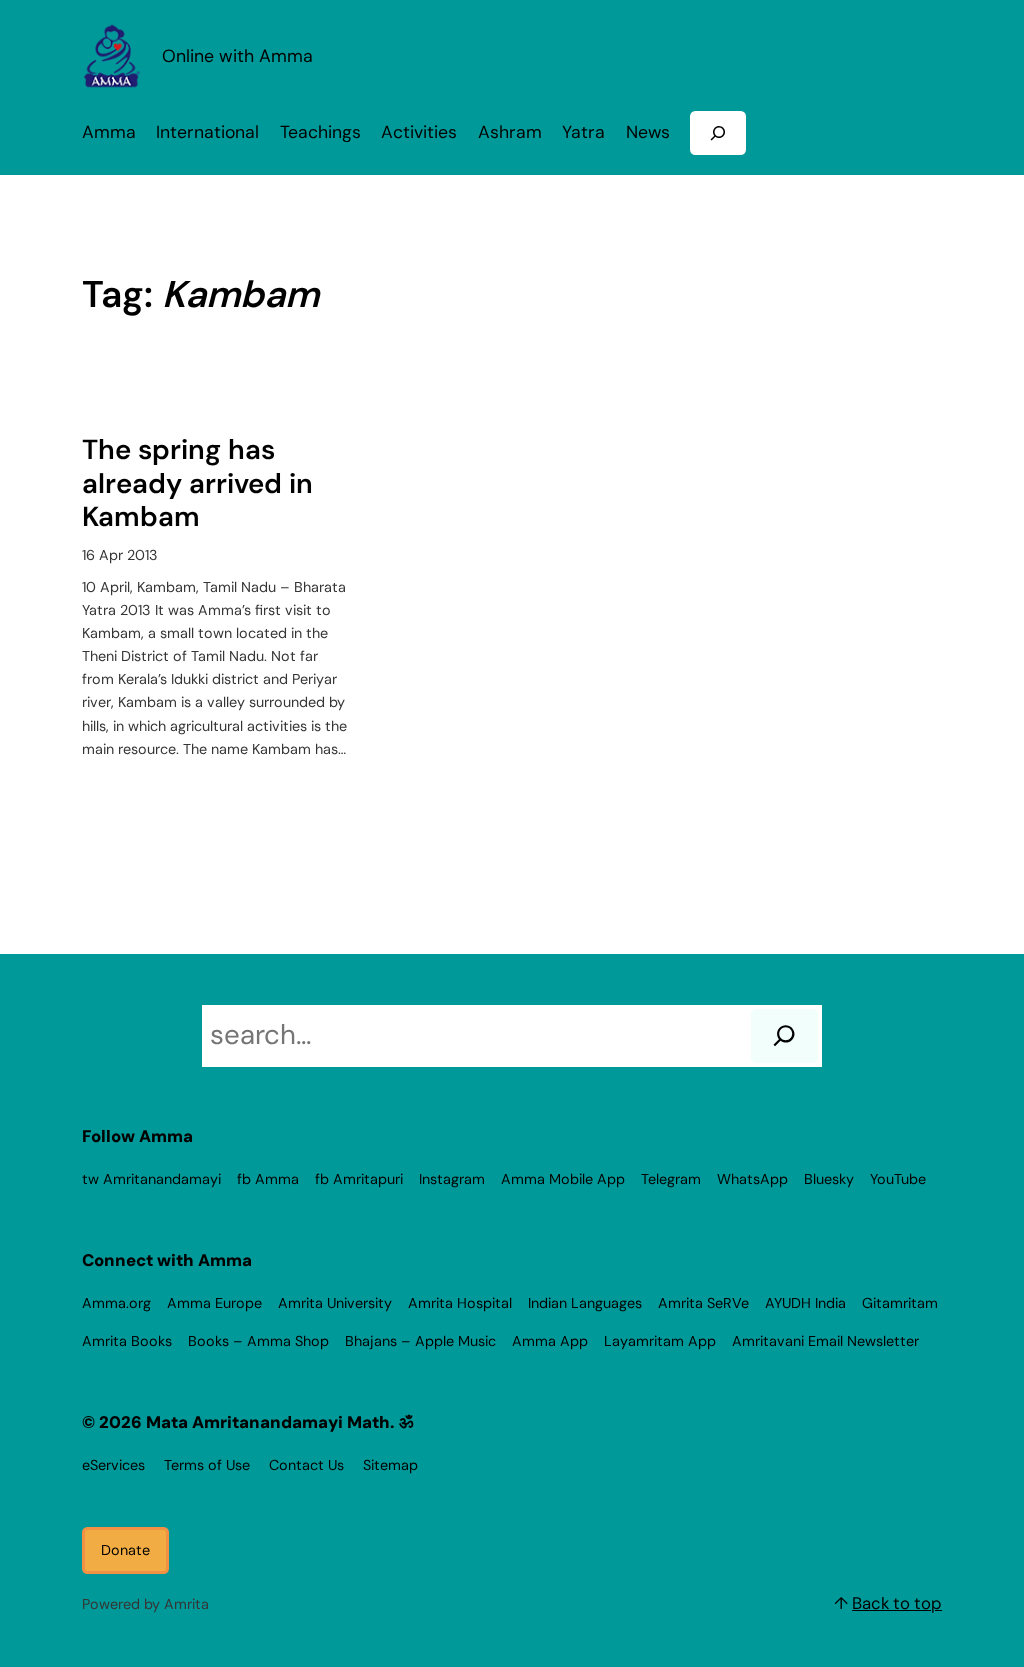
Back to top (897, 1603)
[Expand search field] (718, 132)
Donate (125, 1550)
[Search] (784, 1036)
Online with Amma (237, 55)
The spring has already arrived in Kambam (197, 483)
